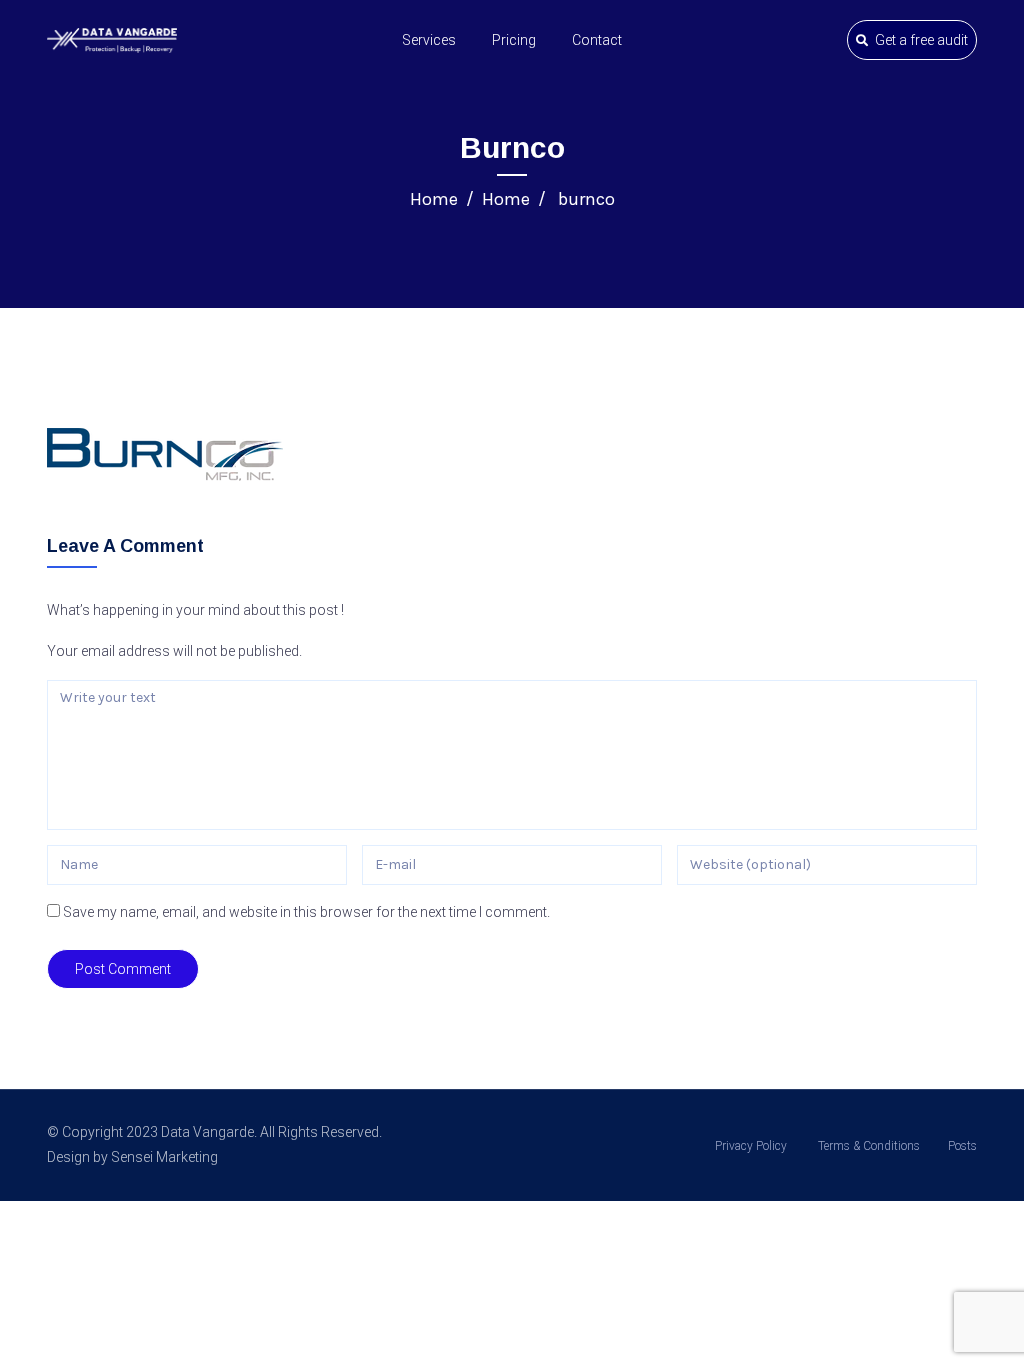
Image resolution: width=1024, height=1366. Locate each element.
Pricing (514, 40)
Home (434, 199)
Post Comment (123, 969)
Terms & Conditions (867, 1146)
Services (429, 40)
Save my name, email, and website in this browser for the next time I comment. (306, 912)
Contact (597, 40)
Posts (962, 1146)
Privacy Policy (751, 1146)
